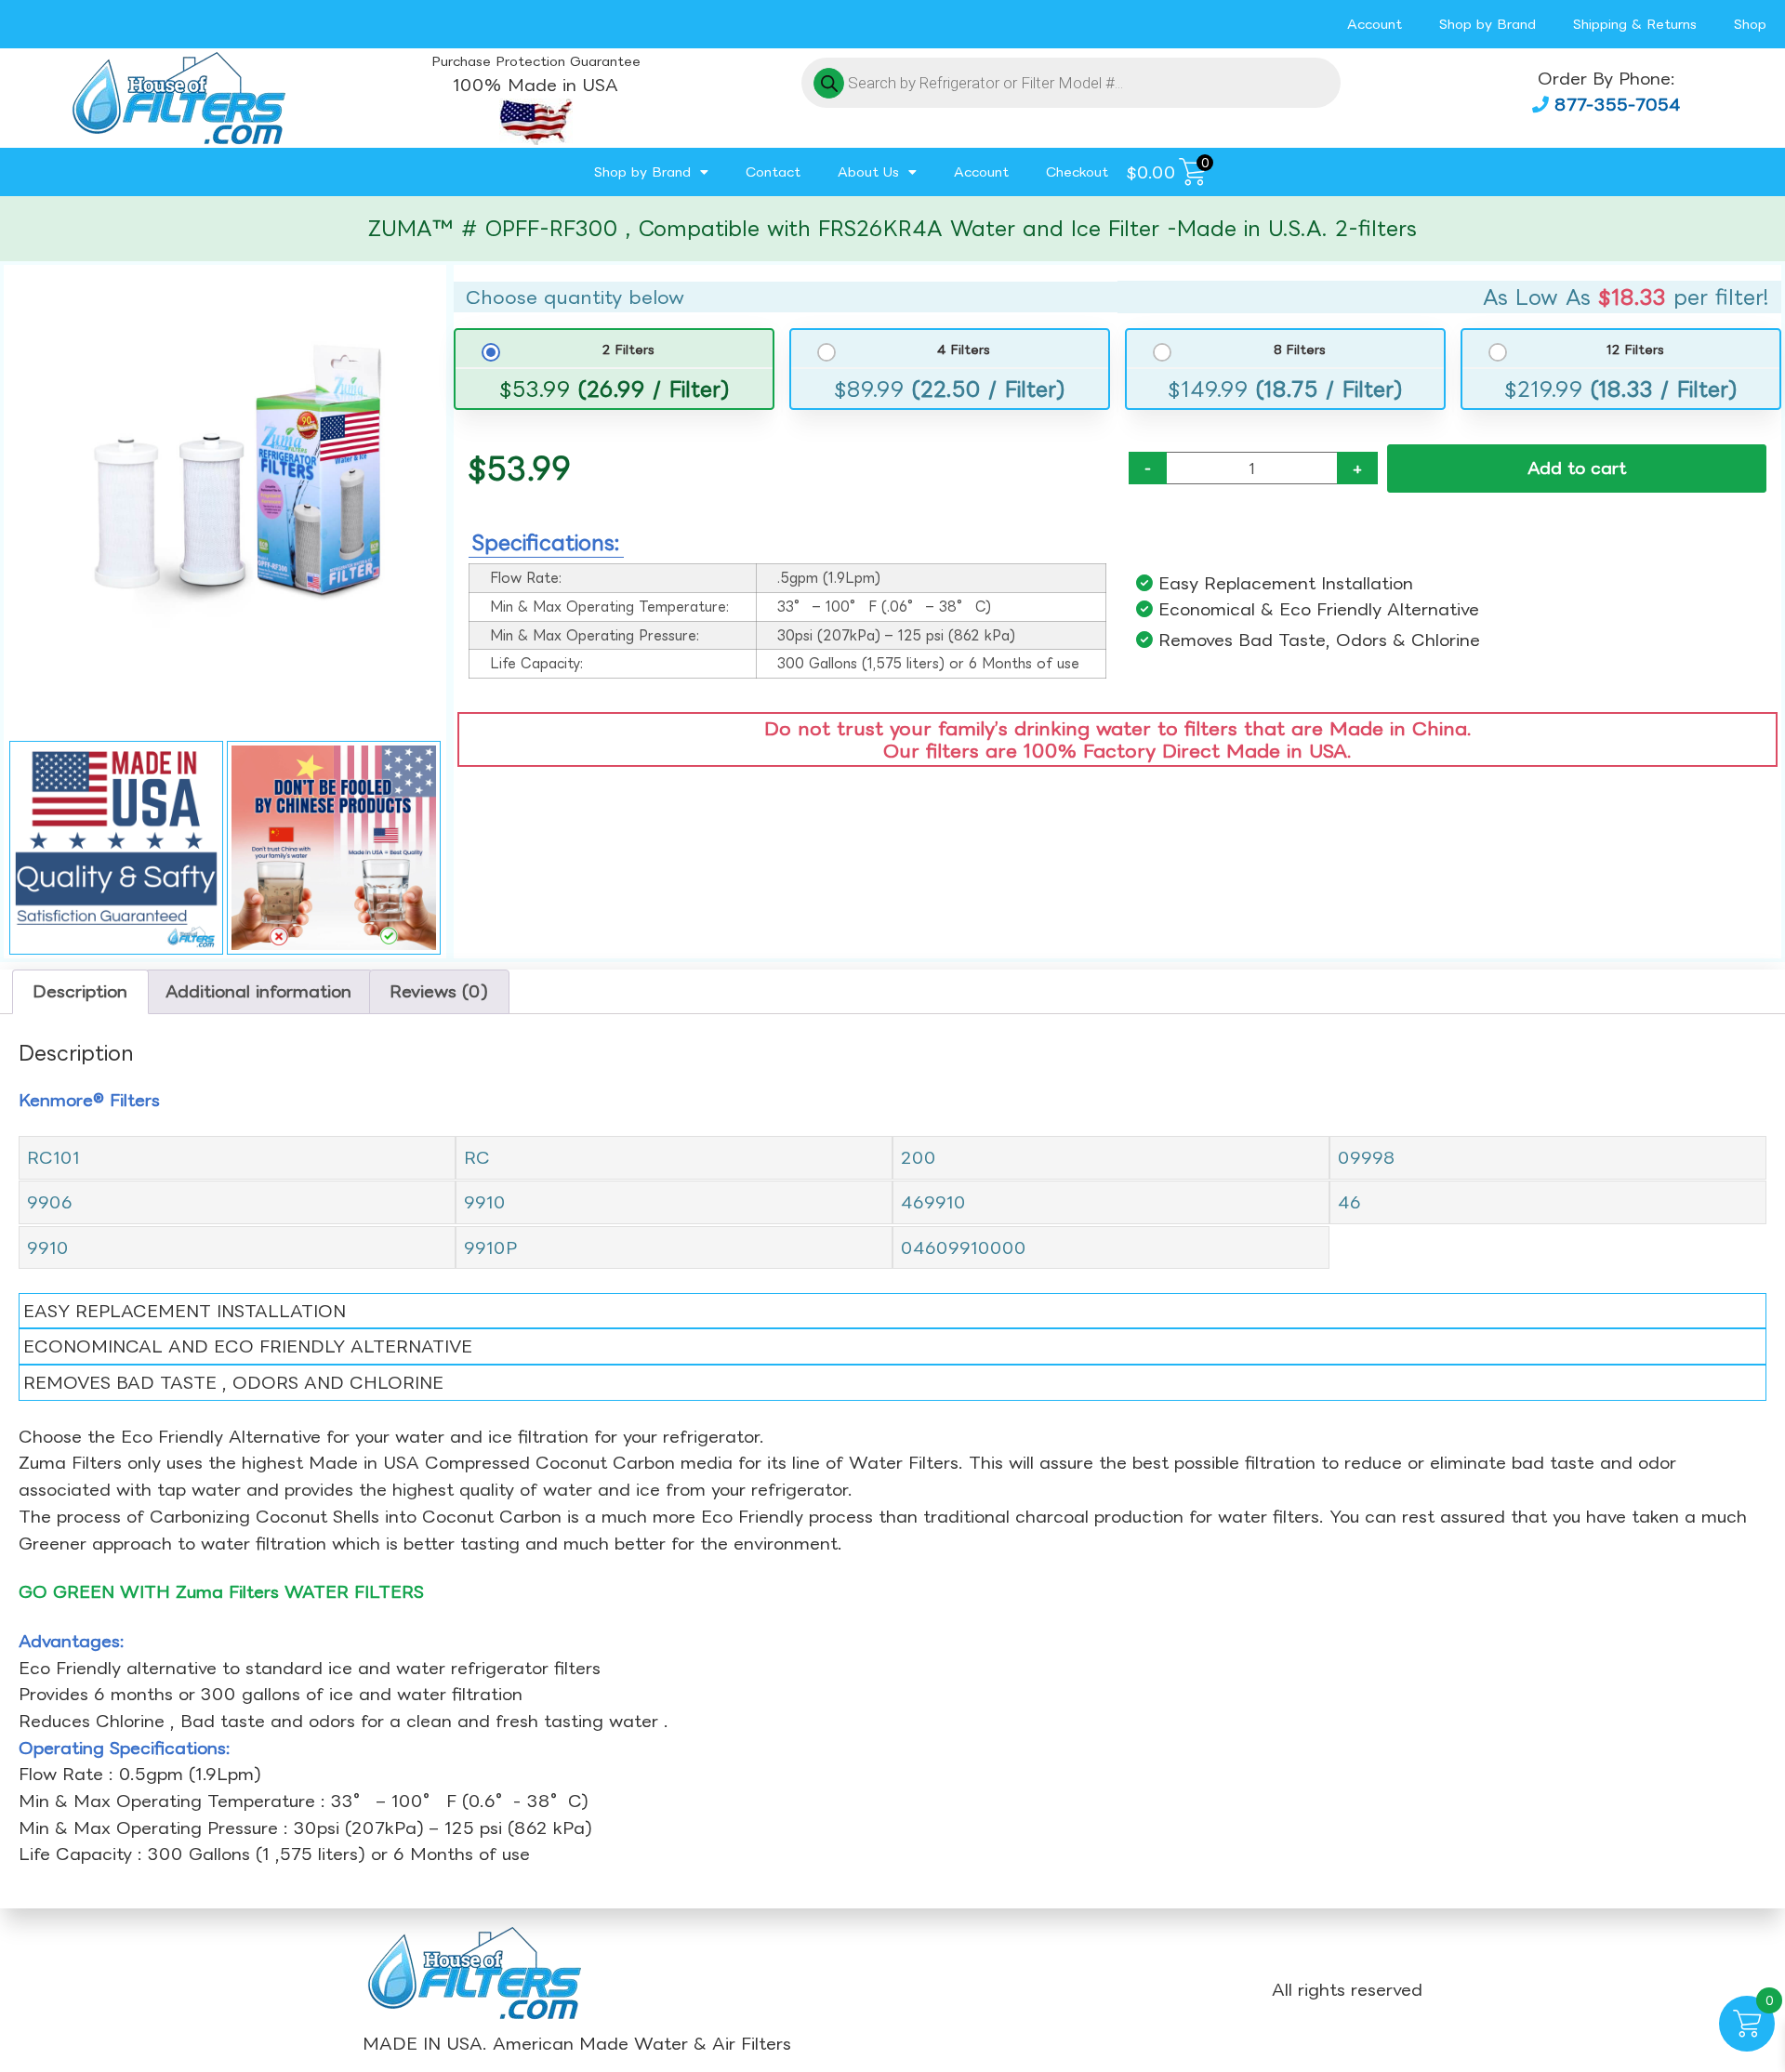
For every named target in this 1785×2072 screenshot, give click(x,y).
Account (1375, 24)
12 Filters (1635, 349)
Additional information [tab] (258, 991)
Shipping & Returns (1635, 24)
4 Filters (964, 349)
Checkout (1077, 172)
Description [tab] (80, 991)
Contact (773, 172)
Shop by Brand (1487, 24)
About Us (868, 172)
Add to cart (1577, 468)
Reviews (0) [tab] (439, 991)
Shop (1750, 24)
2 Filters (628, 349)
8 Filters (1299, 349)
